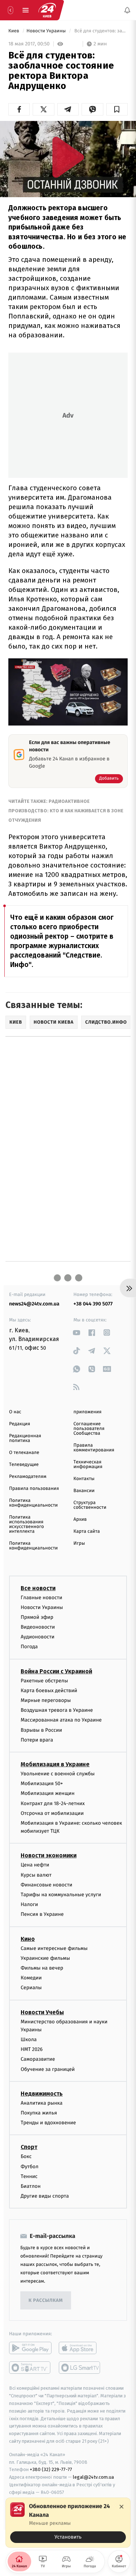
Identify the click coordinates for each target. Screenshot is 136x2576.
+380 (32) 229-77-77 (51, 2469)
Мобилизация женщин (48, 1793)
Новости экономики (49, 1855)
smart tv (30, 2368)
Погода (29, 1647)
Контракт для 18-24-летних (53, 1803)
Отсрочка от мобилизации (52, 1813)
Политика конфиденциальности (33, 1503)
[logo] (47, 10)
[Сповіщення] (127, 10)
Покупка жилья (39, 2113)
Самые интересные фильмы (54, 1948)
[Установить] (68, 2523)
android (30, 2348)
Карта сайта (87, 1531)
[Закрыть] (121, 2507)
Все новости (38, 1588)
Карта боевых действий (49, 1691)
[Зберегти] (117, 109)
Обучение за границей (48, 2069)
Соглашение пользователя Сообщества (89, 1429)
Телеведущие (24, 1465)
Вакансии (84, 1491)
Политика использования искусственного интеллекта (26, 1524)
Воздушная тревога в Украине (57, 1710)
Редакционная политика (25, 1438)
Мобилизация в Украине (55, 1764)
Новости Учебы (42, 2012)
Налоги (29, 1904)
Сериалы (31, 1988)
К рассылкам (46, 2301)
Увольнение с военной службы (58, 1774)
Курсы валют (36, 1875)
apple (80, 2348)
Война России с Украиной (56, 1671)
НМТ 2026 (32, 2049)
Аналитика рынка (42, 2103)
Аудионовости (38, 1637)
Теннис (29, 2176)
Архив (80, 1519)
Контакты (84, 1479)
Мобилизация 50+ (42, 1783)
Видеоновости (38, 1627)
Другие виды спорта (45, 2196)
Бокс (26, 2156)
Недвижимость (42, 2094)
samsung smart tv (80, 2368)
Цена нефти (35, 1865)
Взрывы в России (41, 1730)
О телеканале (24, 1453)
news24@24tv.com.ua (34, 1304)
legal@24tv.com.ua (93, 2477)
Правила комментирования (94, 1448)
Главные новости (42, 1597)
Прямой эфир (37, 1617)
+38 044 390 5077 (93, 1304)
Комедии (31, 1978)
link (77, 1332)
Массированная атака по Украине (61, 1720)
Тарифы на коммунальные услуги (61, 1895)
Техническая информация (88, 1464)
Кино (28, 1939)
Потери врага (37, 1740)
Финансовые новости (46, 1885)
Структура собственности (90, 1505)
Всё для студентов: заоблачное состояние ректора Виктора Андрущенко (100, 31)
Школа (29, 2039)
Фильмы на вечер (42, 1968)
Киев (14, 31)
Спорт (29, 2147)
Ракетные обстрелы (44, 1681)
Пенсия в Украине (42, 1914)
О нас (15, 1412)
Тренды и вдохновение (48, 2123)
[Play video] (68, 157)
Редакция (20, 1424)
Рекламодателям (28, 1477)
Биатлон (31, 2186)
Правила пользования (34, 1489)
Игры (79, 1543)
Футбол (30, 2167)
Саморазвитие (38, 2059)
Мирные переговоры (46, 1700)
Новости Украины (47, 31)
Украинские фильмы (45, 1958)
